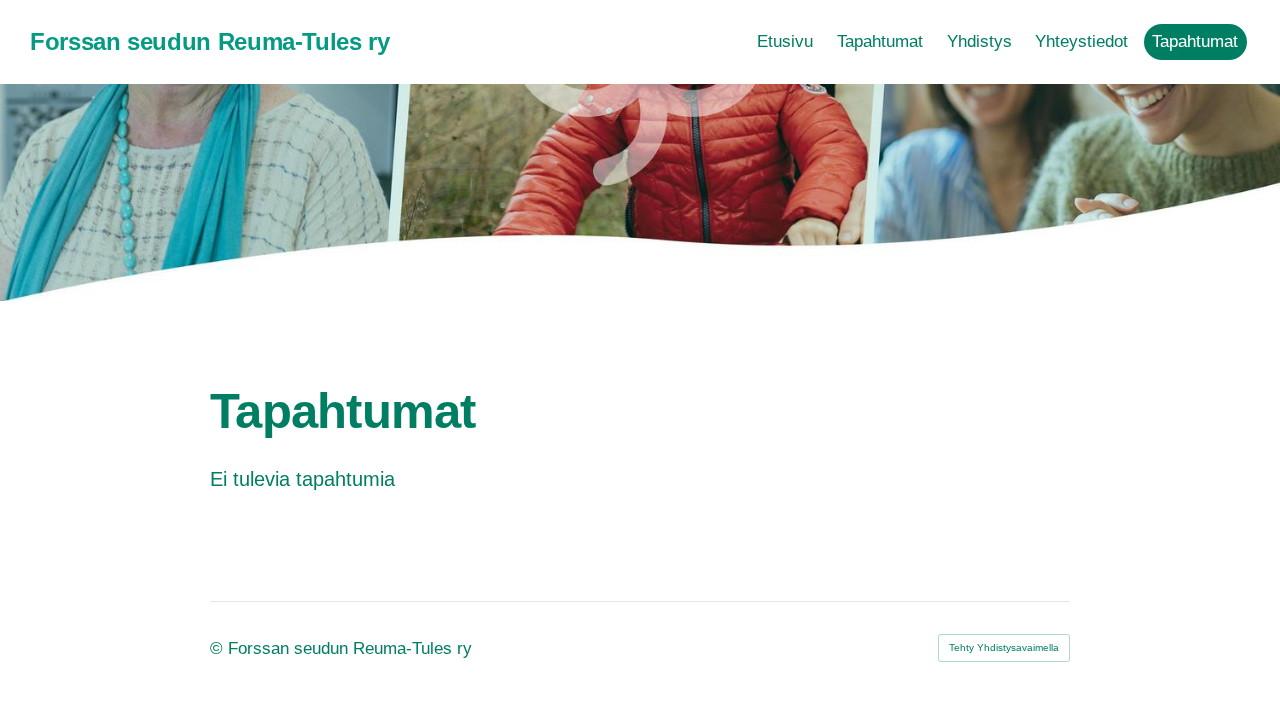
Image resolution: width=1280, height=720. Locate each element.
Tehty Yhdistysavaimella (1004, 647)
